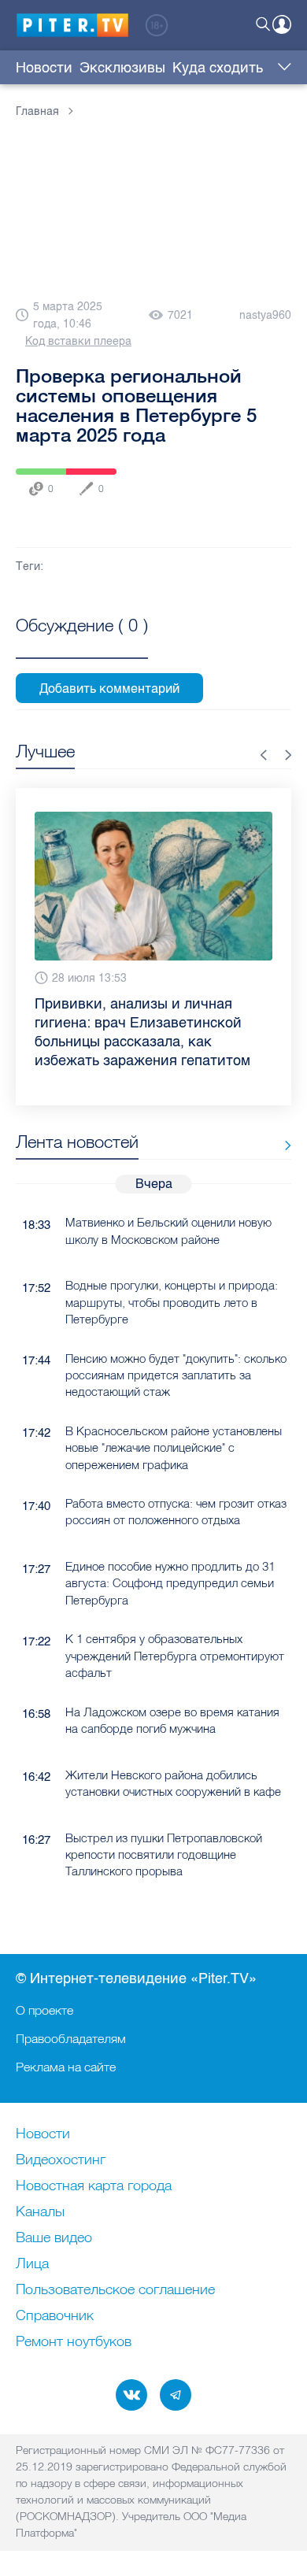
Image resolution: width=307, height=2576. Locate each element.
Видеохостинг (61, 2160)
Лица (32, 2264)
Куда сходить (218, 68)
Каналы (40, 2212)
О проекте (44, 2010)
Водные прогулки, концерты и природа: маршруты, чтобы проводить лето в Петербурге (172, 1302)
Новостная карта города (94, 2186)
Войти (282, 24)
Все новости (282, 1145)
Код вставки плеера (78, 341)
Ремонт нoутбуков (74, 2342)
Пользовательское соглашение (115, 2290)
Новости (44, 68)
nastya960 (265, 315)
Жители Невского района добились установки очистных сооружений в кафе (173, 1783)
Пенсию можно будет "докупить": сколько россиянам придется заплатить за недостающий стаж (176, 1375)
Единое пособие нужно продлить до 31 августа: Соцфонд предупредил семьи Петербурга (170, 1583)
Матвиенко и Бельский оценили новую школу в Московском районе (168, 1231)
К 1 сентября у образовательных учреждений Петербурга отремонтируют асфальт (175, 1656)
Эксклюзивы (122, 68)
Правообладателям (71, 2038)
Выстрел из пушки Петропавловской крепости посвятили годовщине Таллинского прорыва (164, 1855)
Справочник (55, 2316)
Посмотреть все (82, 643)
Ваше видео (54, 2238)
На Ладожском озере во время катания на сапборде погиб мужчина (172, 1720)
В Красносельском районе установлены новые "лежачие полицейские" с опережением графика (174, 1448)
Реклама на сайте (66, 2067)
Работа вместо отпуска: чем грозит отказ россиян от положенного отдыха (176, 1512)
